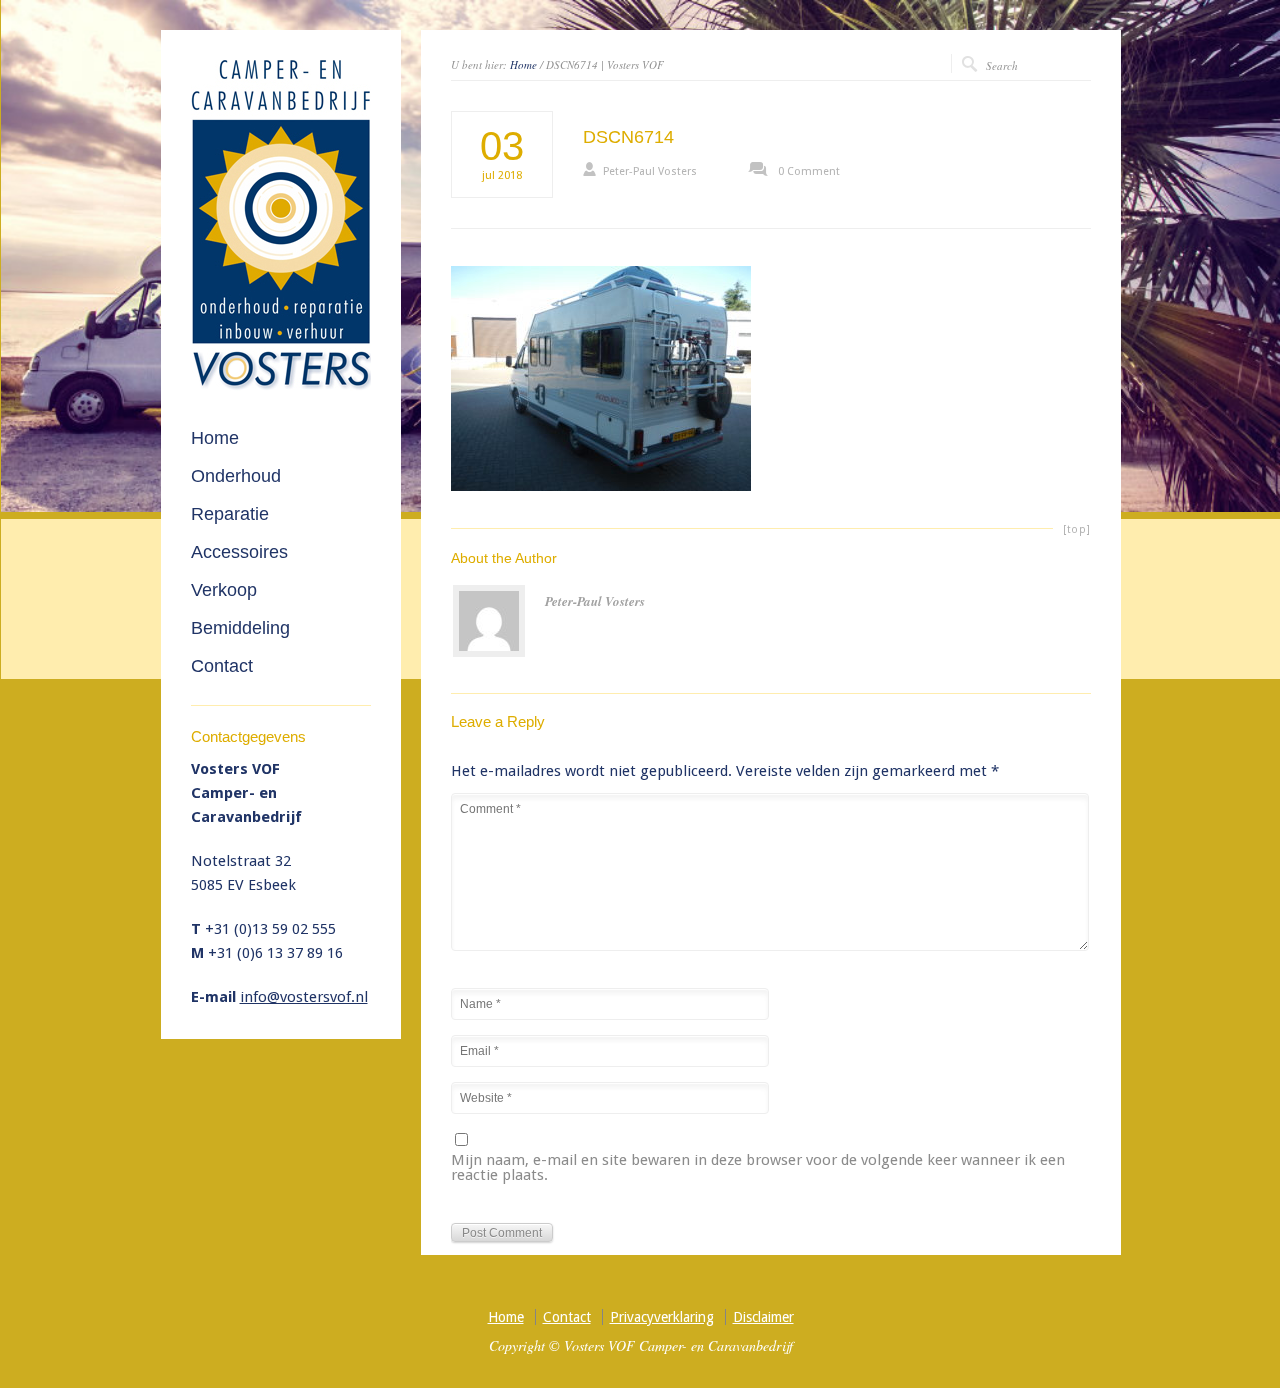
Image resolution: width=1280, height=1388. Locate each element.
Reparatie (230, 514)
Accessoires (239, 552)
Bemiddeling (240, 628)
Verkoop (224, 590)
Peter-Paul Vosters (650, 171)
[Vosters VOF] (281, 386)
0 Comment (809, 171)
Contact (222, 666)
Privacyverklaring (662, 1317)
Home (523, 64)
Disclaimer (763, 1317)
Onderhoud (236, 476)
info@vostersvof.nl (304, 997)
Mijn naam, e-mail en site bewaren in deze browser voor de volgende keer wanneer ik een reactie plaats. (758, 1168)
